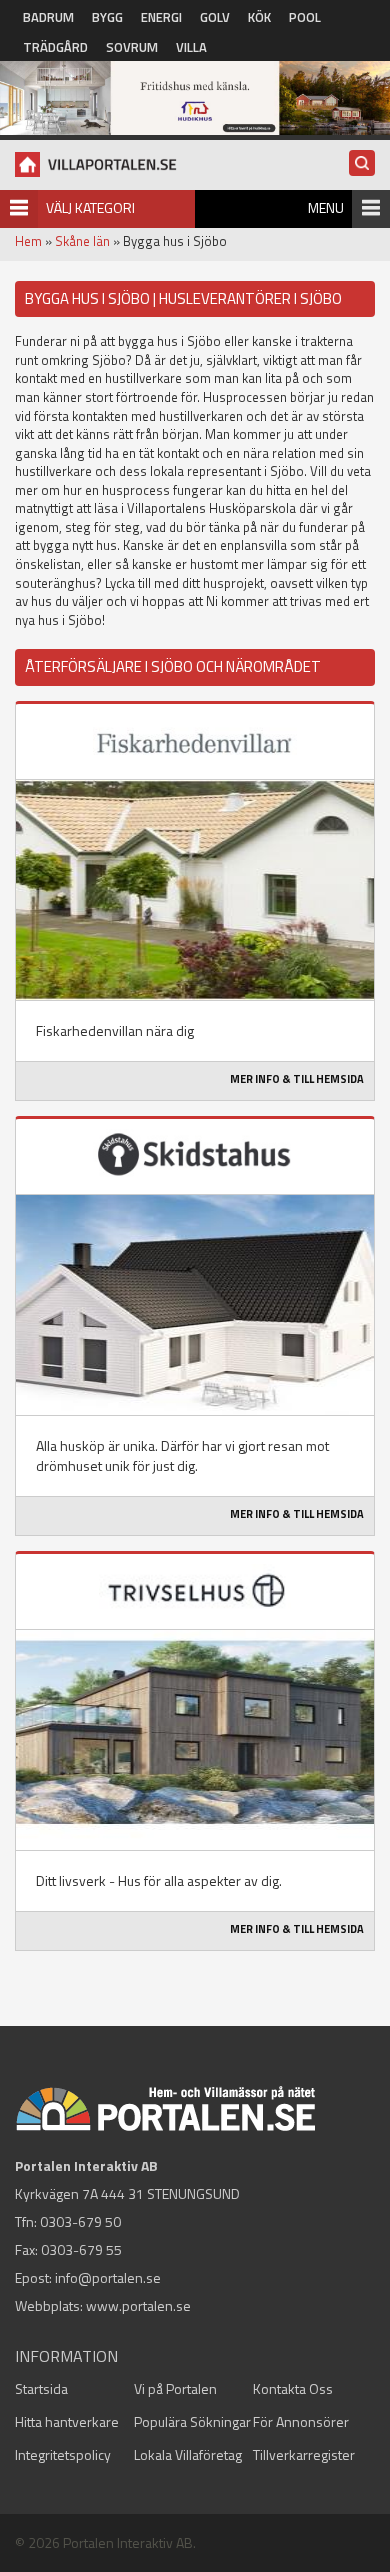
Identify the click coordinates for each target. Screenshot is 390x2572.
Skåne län (82, 241)
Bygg (107, 17)
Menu (326, 207)
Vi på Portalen (175, 2388)
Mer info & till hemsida (297, 1079)
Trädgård (55, 47)
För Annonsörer (301, 2421)
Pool (305, 17)
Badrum (48, 17)
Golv (215, 17)
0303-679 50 (80, 2221)
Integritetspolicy (63, 2454)
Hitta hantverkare (67, 2421)
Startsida (41, 2388)
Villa (191, 47)
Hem (28, 241)
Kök (259, 17)
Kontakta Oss (293, 2388)
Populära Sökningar (192, 2421)
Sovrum (132, 47)
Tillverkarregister (304, 2454)
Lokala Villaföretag (188, 2454)
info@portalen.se (108, 2277)
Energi (161, 17)
